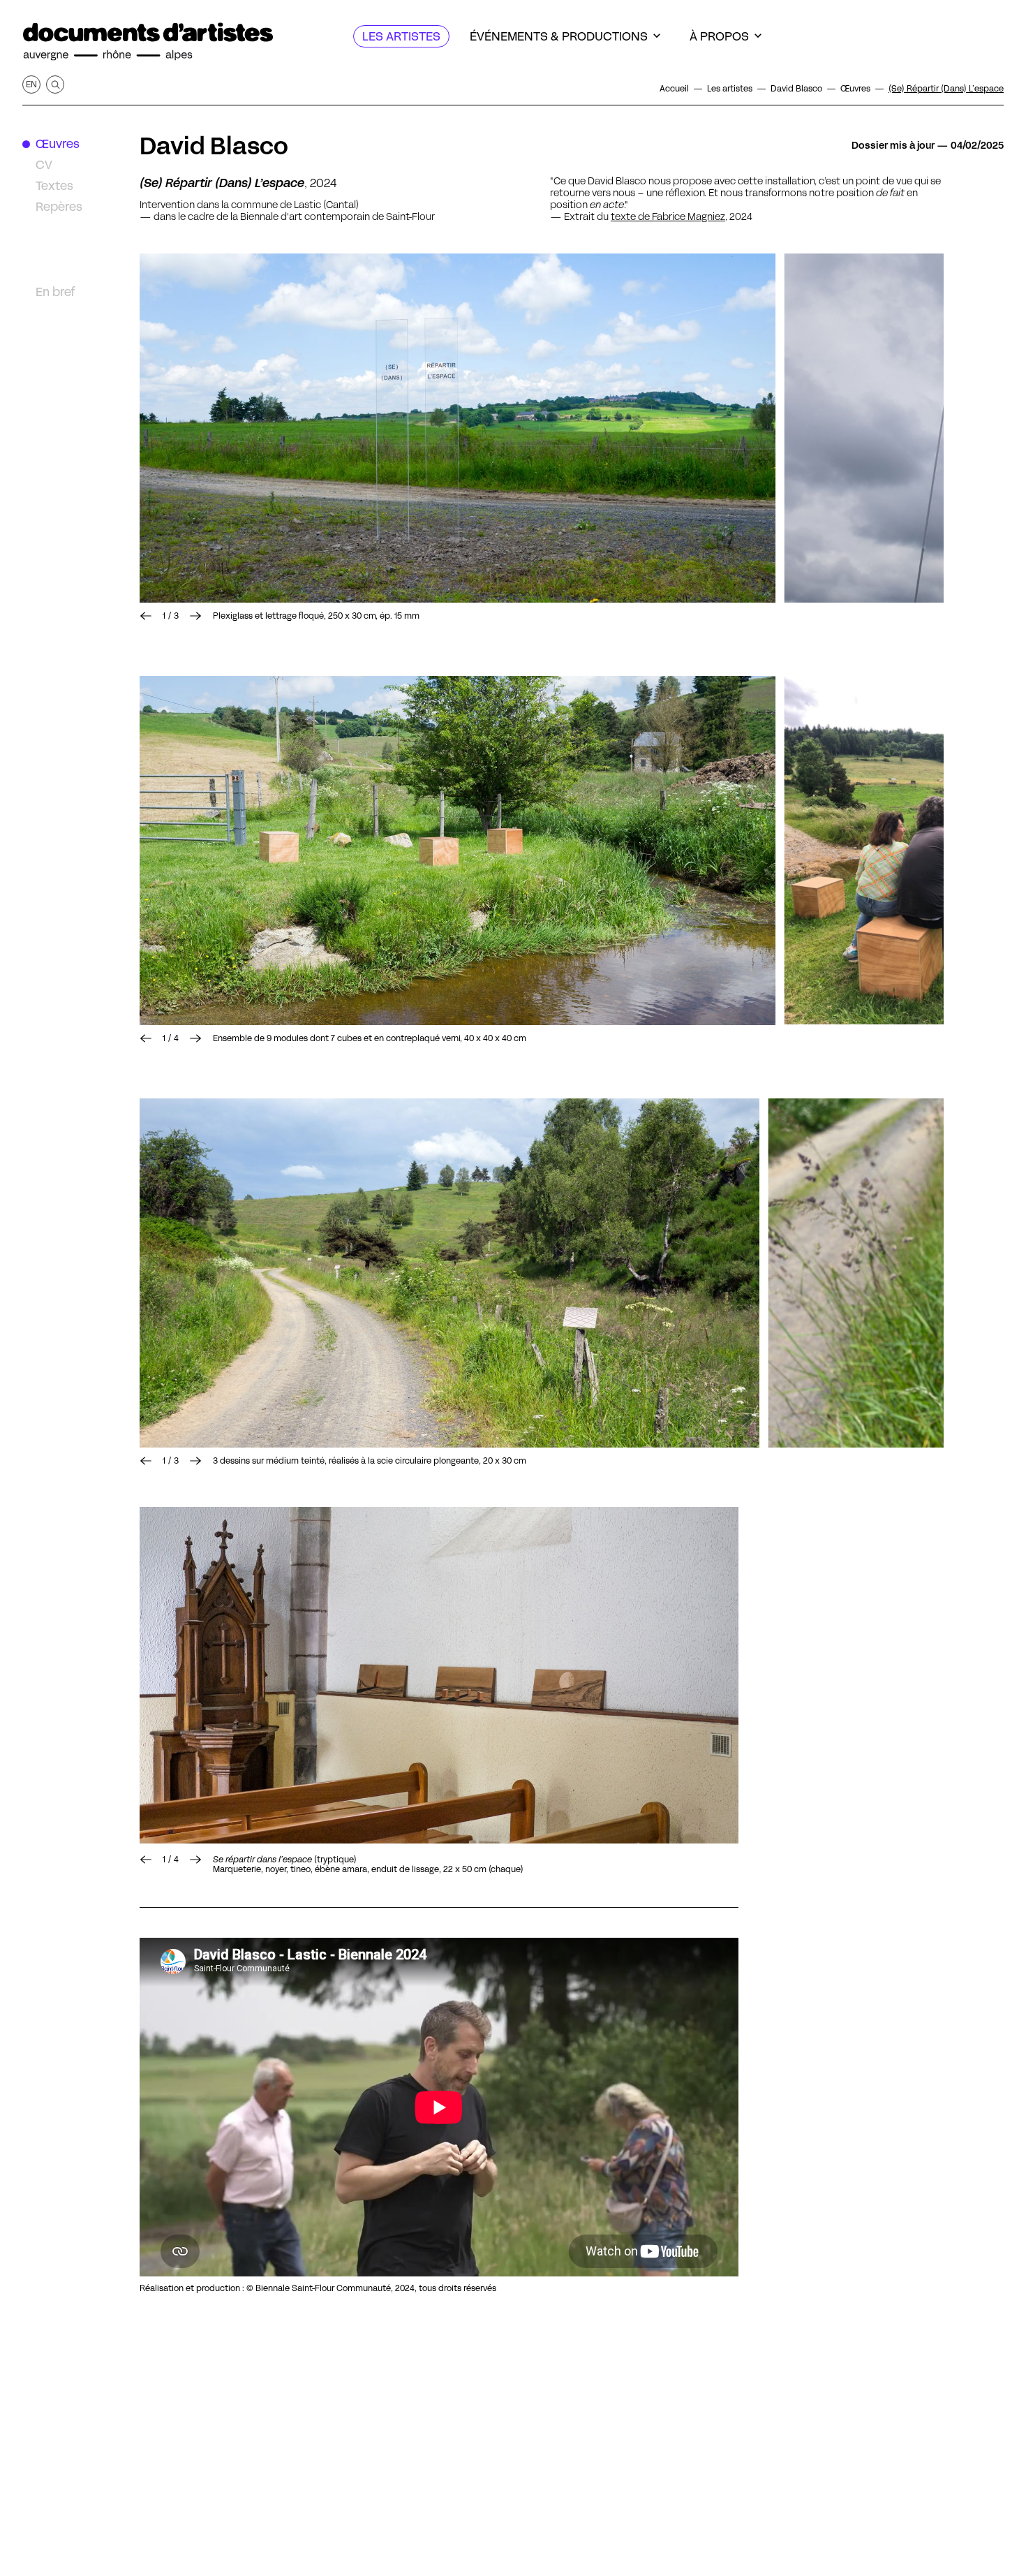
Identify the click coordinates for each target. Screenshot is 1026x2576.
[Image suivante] (195, 616)
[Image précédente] (146, 616)
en (31, 84)
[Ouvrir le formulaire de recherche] (55, 84)
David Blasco (214, 146)
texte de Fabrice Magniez (668, 216)
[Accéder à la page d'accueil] (148, 42)
